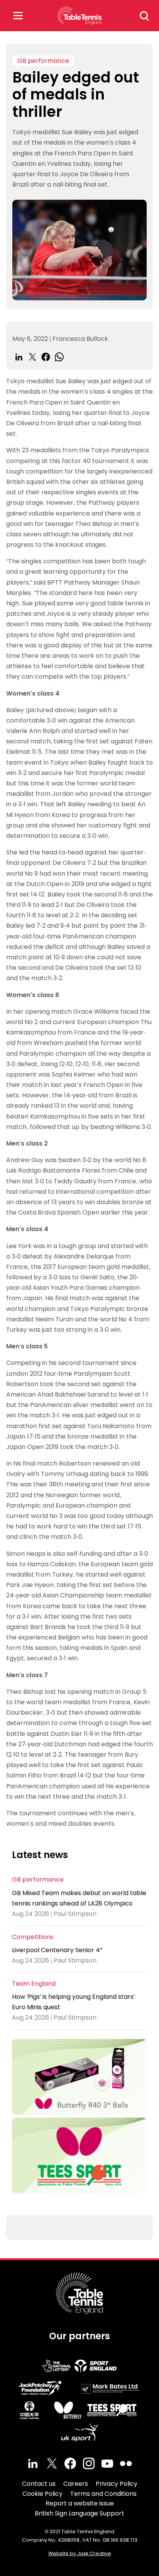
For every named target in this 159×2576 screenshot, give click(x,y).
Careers (76, 2484)
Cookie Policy (42, 2494)
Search (144, 16)
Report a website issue (80, 2503)
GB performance (43, 61)
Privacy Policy (117, 2484)
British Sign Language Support (79, 2513)
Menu (18, 16)
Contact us (39, 2484)
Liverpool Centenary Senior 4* (57, 1950)
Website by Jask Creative (80, 2553)
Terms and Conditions (103, 2494)
